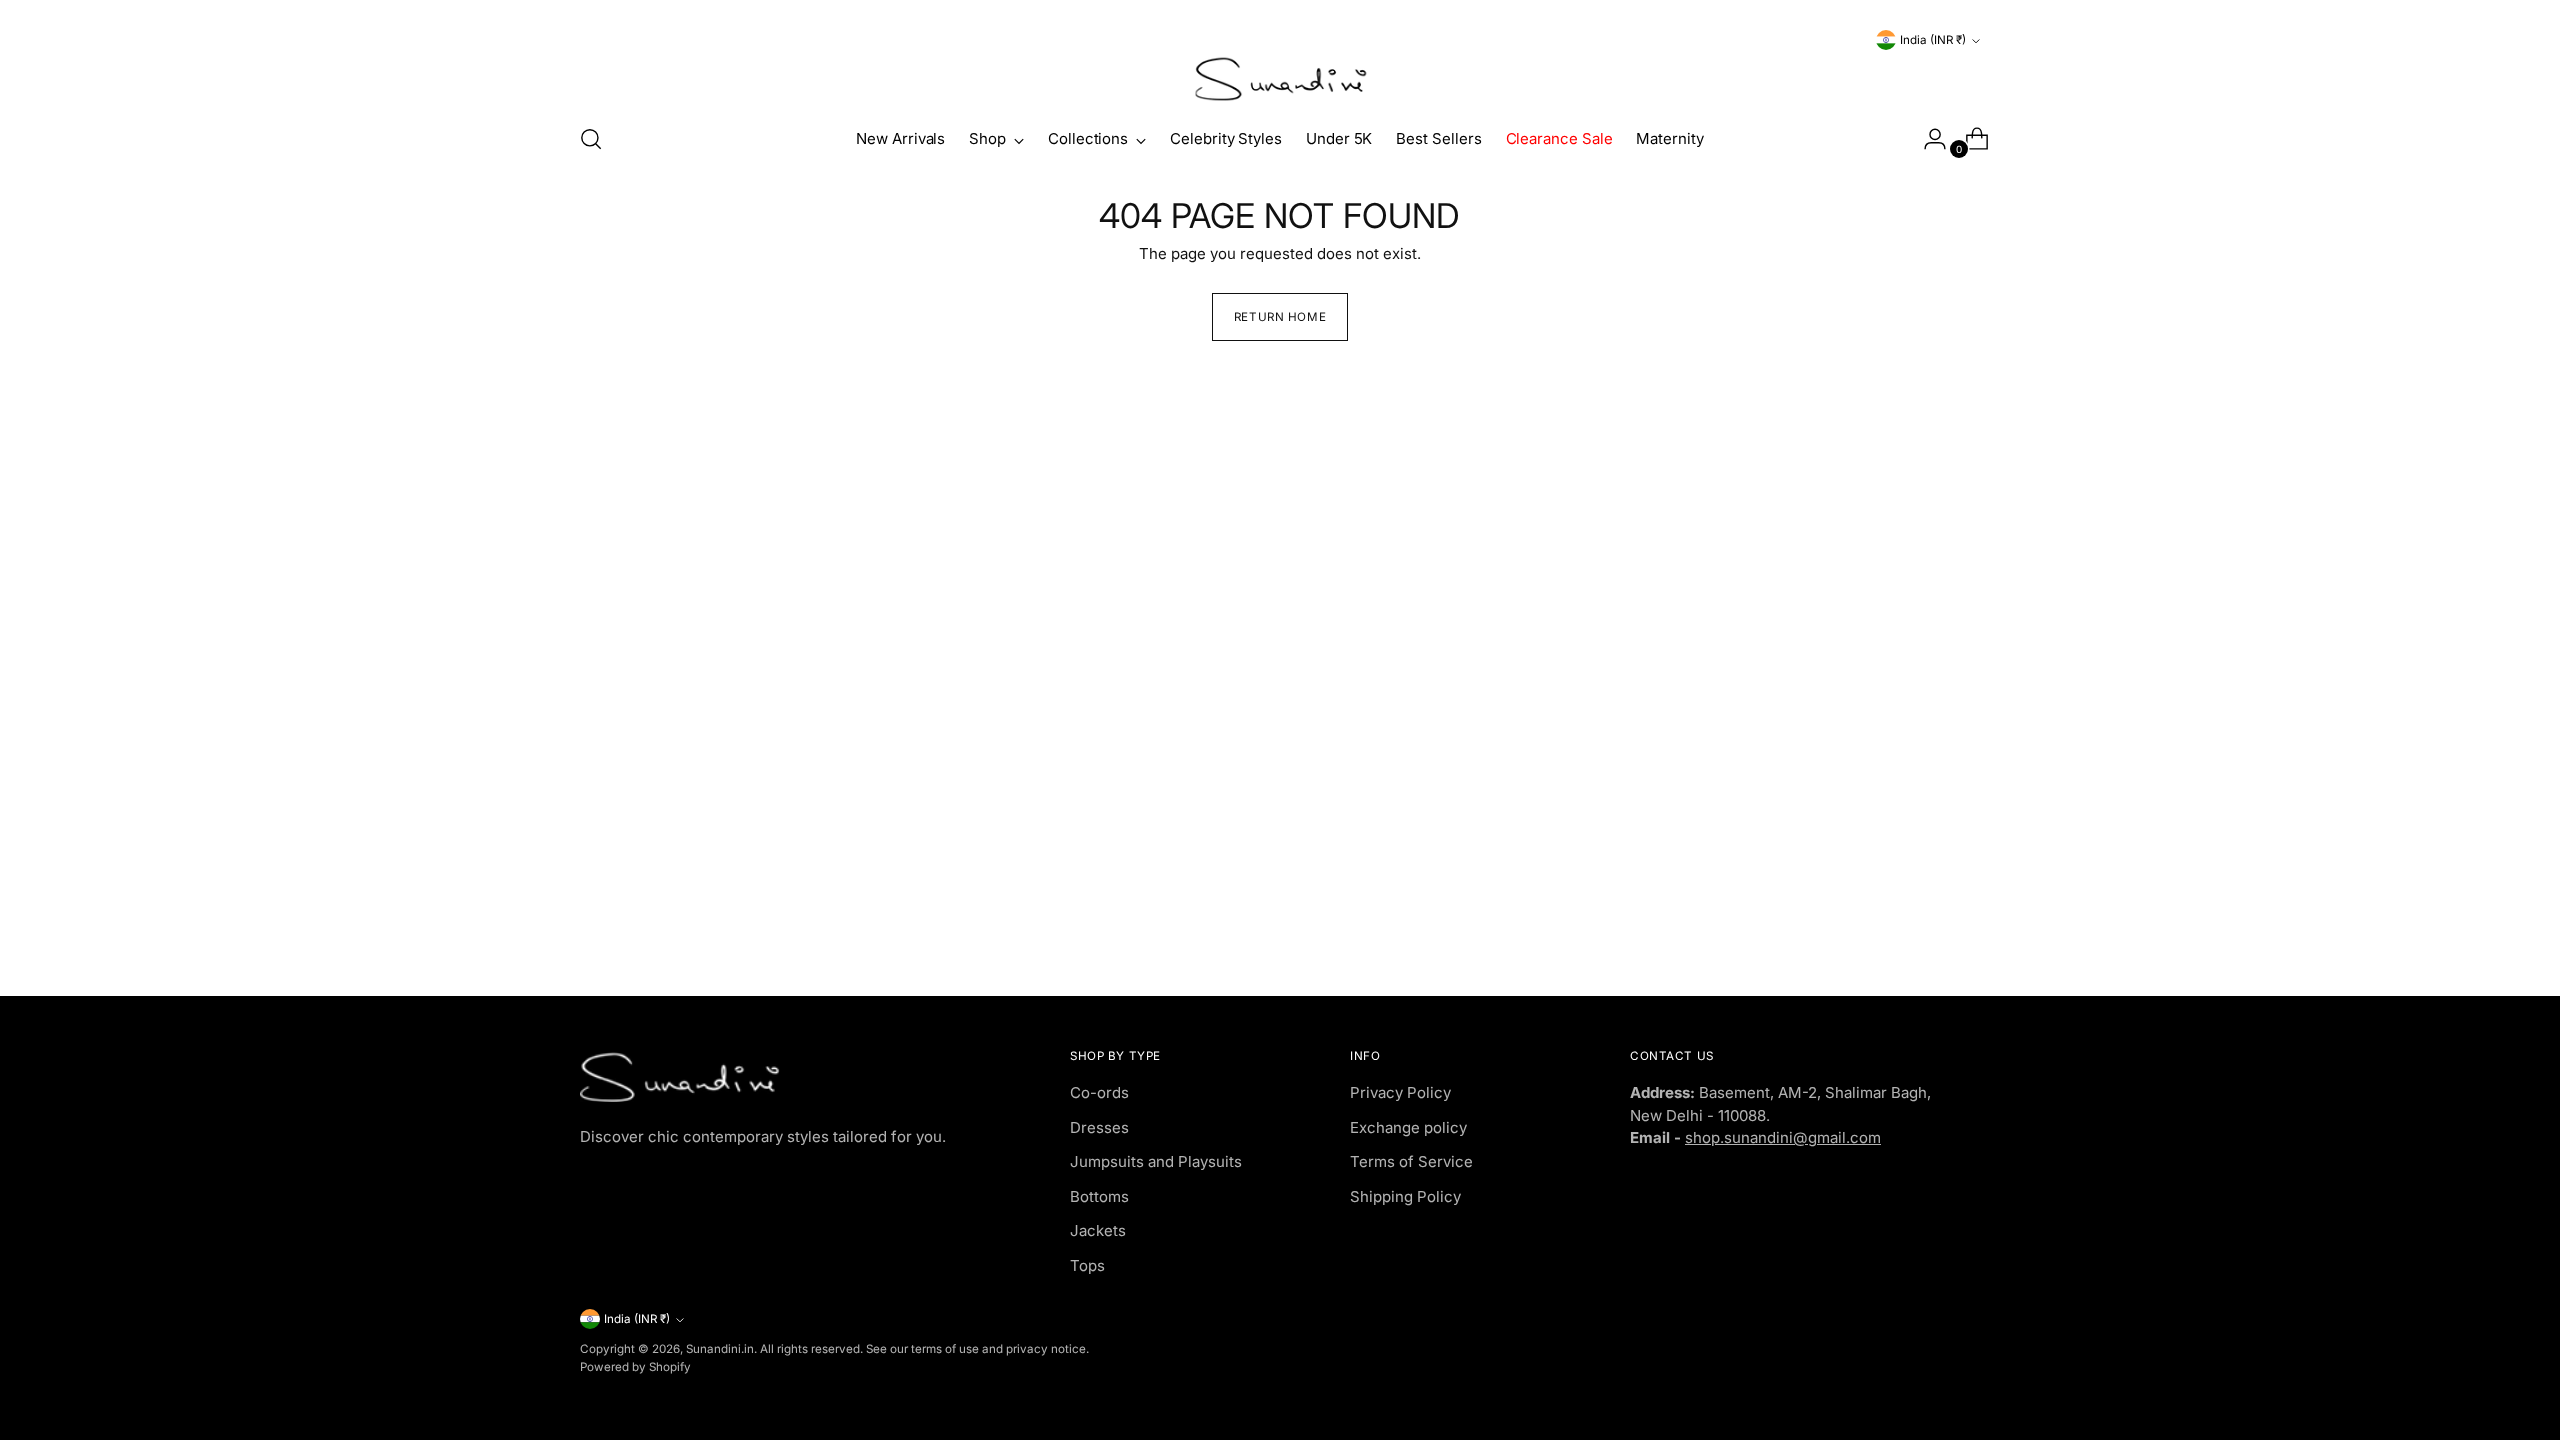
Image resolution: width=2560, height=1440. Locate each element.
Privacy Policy (1400, 1092)
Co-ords (1099, 1092)
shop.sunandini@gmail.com (1783, 1137)
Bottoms (1099, 1196)
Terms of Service (1411, 1161)
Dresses (1099, 1127)
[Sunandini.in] (1280, 79)
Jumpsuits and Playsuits (1156, 1161)
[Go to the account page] (1927, 139)
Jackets (1098, 1230)
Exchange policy (1408, 1127)
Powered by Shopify (635, 1367)
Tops (1087, 1265)
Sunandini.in (720, 1349)
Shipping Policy (1405, 1196)
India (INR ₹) (1933, 40)
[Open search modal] (591, 139)
